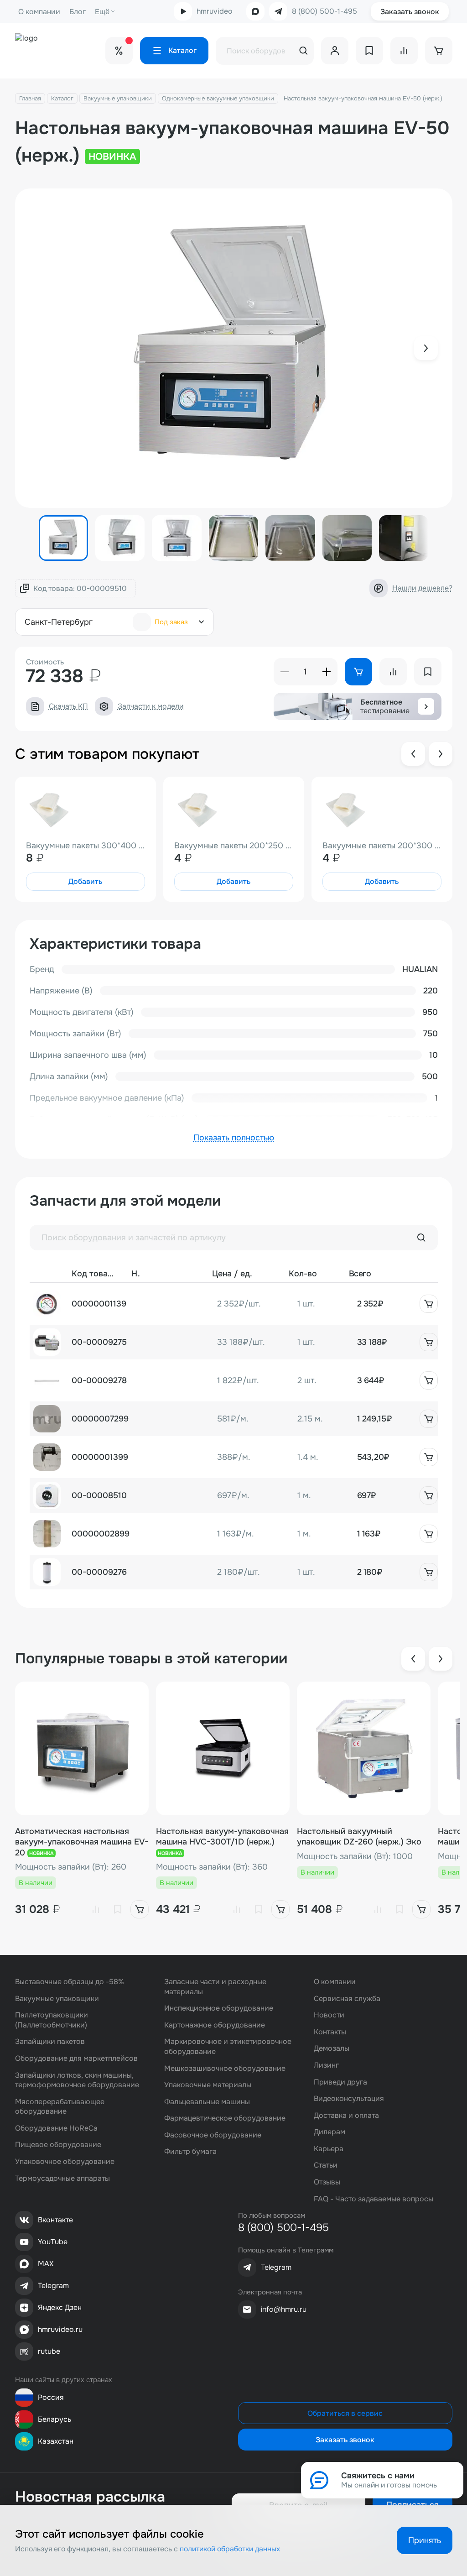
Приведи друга (340, 2082)
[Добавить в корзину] (429, 1304)
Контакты (330, 2032)
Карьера (329, 2149)
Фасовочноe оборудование (213, 2135)
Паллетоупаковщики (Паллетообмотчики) (52, 2020)
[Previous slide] (413, 754)
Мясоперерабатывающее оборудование (60, 2107)
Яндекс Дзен (60, 2307)
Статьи (326, 2165)
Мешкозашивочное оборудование (225, 2068)
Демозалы (332, 2048)
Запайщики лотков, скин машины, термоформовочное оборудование (77, 2080)
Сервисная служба (347, 1999)
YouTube (53, 2242)
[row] (234, 1304)
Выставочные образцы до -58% (70, 1982)
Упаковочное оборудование (65, 2161)
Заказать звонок (410, 12)
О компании (39, 12)
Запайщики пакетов (50, 2041)
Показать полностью (234, 1138)
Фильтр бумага (190, 2151)
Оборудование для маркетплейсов (76, 2058)
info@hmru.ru (284, 2309)
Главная (30, 98)
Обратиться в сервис (345, 2413)
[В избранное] (118, 1909)
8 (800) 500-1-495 (324, 11)
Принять (425, 2540)
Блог (78, 12)
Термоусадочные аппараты (62, 2178)
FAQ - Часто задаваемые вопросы (374, 2199)
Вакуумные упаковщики (118, 98)
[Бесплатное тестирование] (426, 706)
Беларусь (54, 2419)
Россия (51, 2397)
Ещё (102, 12)
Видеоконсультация (349, 2098)
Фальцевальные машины (207, 2102)
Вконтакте (55, 2220)
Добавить (85, 881)
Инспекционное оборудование (219, 2008)
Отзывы (327, 2182)
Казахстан (56, 2441)
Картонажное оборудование (215, 2025)
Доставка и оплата (346, 2115)
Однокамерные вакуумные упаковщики (218, 98)
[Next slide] (426, 348)
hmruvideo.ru (60, 2329)
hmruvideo (215, 11)
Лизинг (326, 2065)
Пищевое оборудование (58, 2145)
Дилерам (329, 2132)
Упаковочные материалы (208, 2085)
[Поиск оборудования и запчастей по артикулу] (421, 1238)
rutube (49, 2351)
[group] (234, 348)
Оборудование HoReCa (56, 2128)
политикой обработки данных (230, 2549)
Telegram (53, 2286)
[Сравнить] (96, 1909)
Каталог (62, 98)
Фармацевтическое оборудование (225, 2118)
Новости (329, 2015)
